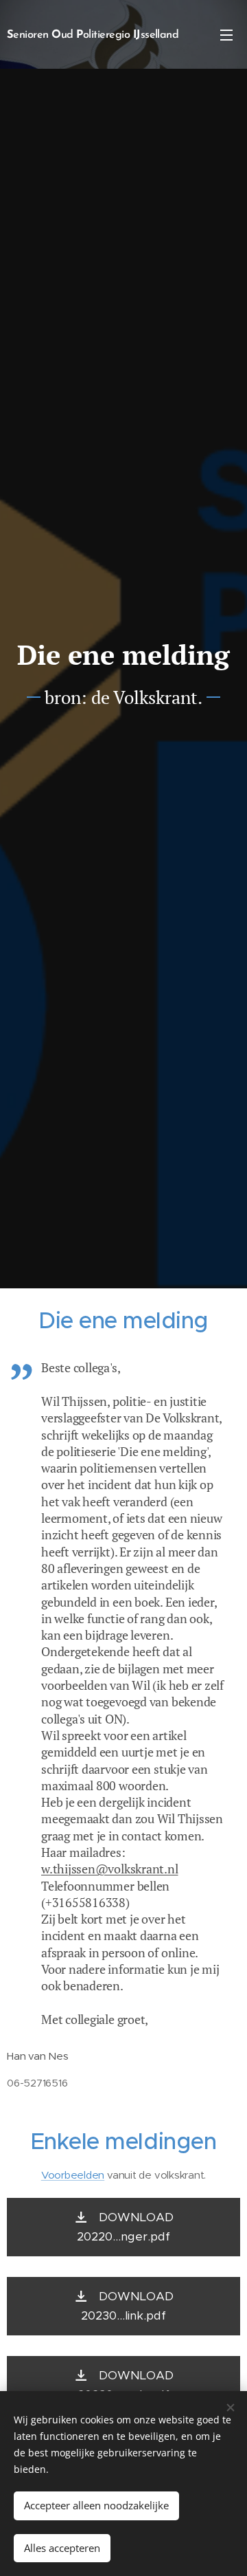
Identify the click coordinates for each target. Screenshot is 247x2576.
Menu (226, 34)
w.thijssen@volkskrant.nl (110, 1869)
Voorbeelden (73, 2175)
